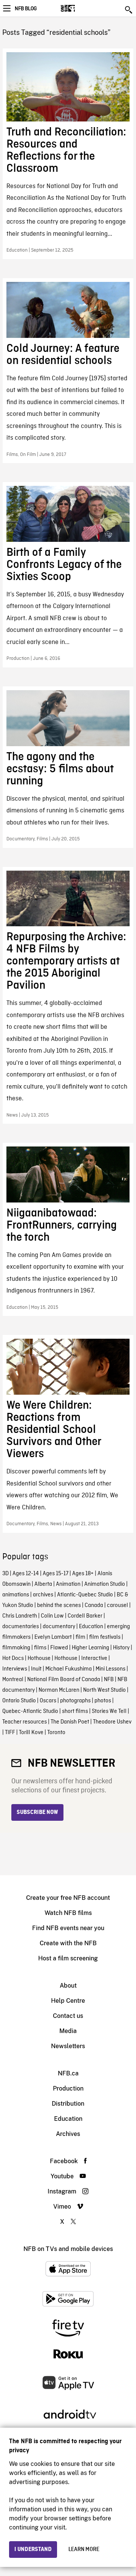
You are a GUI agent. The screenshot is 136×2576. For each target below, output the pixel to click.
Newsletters (68, 2046)
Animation (68, 1584)
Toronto (56, 1733)
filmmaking (16, 1648)
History (121, 1648)
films (40, 1648)
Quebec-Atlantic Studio (30, 1711)
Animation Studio (105, 1584)
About (68, 1986)
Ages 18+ (83, 1574)
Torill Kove (31, 1733)
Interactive (94, 1658)
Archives (68, 2134)
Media (68, 2031)
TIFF (10, 1733)
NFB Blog (26, 9)
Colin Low (52, 1616)
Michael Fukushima (69, 1669)
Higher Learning (90, 1648)
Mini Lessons (110, 1669)
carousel (117, 1605)
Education (91, 1627)
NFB (109, 1680)
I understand (33, 2550)
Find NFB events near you (68, 1928)
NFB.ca (68, 2073)
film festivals (105, 1637)
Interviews (15, 1669)
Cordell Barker (85, 1616)
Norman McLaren (59, 1690)
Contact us (68, 2016)
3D (5, 1574)
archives (43, 1595)
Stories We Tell (109, 1711)
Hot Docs (13, 1658)
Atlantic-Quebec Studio (85, 1595)
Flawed (59, 1648)
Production (68, 2088)
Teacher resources (25, 1722)
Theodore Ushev (112, 1722)
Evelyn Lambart (53, 1637)
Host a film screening (68, 1958)
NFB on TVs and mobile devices (68, 2249)
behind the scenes (59, 1605)
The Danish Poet (70, 1722)
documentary (59, 1627)
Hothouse (39, 1658)
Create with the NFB (68, 1943)
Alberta (43, 1584)
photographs (75, 1701)
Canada (94, 1605)
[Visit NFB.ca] (81, 8)
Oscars (48, 1701)
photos (103, 1701)
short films (75, 1711)
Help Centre (68, 2001)
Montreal (13, 1680)
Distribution (68, 2104)
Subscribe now (37, 1812)
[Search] (129, 10)
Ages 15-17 (56, 1574)
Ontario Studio (19, 1701)
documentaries (21, 1627)
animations (16, 1595)
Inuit (36, 1669)
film (80, 1637)
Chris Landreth (20, 1616)
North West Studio (104, 1690)
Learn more (84, 2550)
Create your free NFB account (68, 1898)
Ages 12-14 (26, 1574)
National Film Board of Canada (64, 1680)
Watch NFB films (68, 1913)
